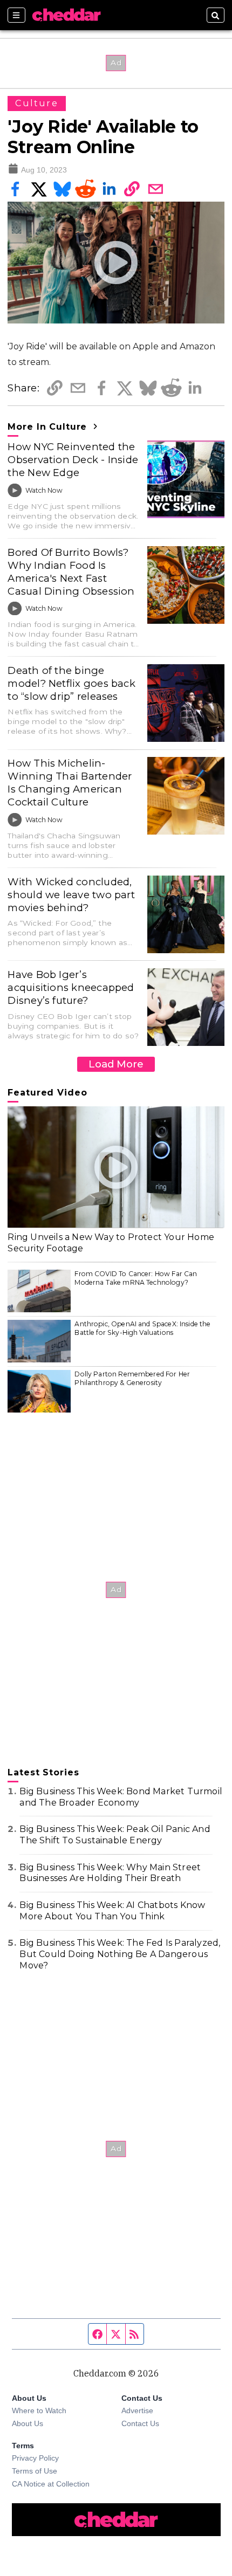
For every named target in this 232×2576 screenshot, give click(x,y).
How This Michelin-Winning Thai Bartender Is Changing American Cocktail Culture (70, 783)
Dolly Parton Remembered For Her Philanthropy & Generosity (132, 1378)
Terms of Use (35, 2471)
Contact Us (140, 2423)
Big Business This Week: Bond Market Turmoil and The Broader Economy (121, 1797)
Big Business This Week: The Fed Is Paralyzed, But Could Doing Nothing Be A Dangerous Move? (120, 1954)
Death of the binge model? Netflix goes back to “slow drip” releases (71, 683)
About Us (28, 2423)
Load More (116, 1064)
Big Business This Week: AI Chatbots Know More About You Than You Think (112, 1911)
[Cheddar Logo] (66, 15)
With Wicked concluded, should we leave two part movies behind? (71, 895)
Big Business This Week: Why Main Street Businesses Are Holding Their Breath (110, 1873)
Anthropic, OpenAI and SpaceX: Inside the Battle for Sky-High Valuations (142, 1328)
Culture (37, 103)
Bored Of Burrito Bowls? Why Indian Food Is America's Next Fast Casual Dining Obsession (71, 572)
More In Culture (49, 427)
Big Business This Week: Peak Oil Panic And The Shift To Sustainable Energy (115, 1835)
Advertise (137, 2410)
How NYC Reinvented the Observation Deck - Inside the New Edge (73, 460)
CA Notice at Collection (51, 2484)
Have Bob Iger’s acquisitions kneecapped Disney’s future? (71, 987)
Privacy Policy (35, 2458)
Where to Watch (39, 2410)
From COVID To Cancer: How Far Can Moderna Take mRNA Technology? (136, 1278)
